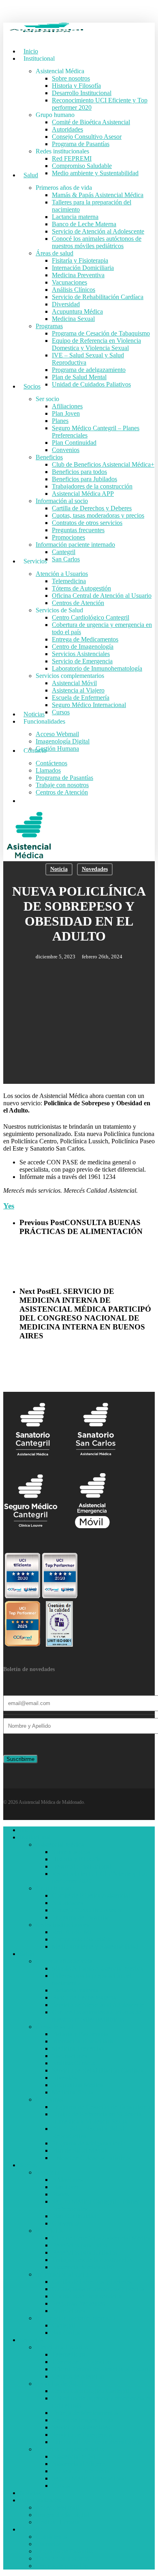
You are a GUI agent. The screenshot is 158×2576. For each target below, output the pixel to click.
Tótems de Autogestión (81, 2362)
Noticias (30, 2493)
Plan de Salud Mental (79, 2150)
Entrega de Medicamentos (85, 2413)
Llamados (48, 2544)
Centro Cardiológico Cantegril (91, 2391)
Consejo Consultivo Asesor (87, 1910)
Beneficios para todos (79, 2245)
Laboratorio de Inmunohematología (97, 2442)
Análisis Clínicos (74, 2063)
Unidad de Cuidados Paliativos (91, 2158)
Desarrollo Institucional (82, 1866)
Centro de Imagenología (83, 2420)
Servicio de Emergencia (82, 2435)
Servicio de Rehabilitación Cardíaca (98, 2070)
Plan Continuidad (74, 2216)
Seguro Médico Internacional (89, 2478)
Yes (9, 1206)
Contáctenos (51, 2537)
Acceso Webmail (57, 2507)
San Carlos (66, 2333)
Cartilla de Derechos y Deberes (92, 2282)
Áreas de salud (54, 2027)
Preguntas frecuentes (78, 2303)
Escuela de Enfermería (81, 2471)
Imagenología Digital (63, 2515)
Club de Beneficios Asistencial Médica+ (103, 2238)
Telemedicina (69, 2354)
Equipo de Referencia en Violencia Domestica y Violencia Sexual (96, 2118)
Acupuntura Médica (77, 2085)
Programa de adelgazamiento (89, 2143)
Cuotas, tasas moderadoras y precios (98, 2289)
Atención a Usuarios (62, 2347)
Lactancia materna (75, 1990)
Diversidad (66, 2078)
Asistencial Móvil (74, 2456)
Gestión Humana (57, 2522)
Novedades (95, 869)
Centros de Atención (78, 2376)
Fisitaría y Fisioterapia (80, 2034)
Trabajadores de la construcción (92, 2260)
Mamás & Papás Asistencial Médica (98, 1968)
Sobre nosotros (71, 1852)
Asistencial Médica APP (83, 2267)
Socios (28, 2165)
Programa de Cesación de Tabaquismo (101, 2107)
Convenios (66, 2223)
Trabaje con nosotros (62, 2558)
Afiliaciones (67, 2180)
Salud (27, 1954)
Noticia (59, 869)
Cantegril (64, 2325)
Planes (60, 2194)
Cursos (61, 2486)
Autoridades (67, 1903)
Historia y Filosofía (76, 1859)
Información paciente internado (75, 2318)
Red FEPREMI (72, 1932)
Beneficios (49, 2231)
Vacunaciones (69, 2056)
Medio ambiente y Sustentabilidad (95, 1946)
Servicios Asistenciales (81, 2427)
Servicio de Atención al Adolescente (98, 2005)
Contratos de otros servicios (87, 2296)
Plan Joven (66, 2187)
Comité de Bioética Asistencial (91, 1895)
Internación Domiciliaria (83, 2041)
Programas (49, 2099)
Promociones (68, 2311)
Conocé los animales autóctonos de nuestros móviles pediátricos (97, 2016)
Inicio (27, 1830)
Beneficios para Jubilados (84, 2252)
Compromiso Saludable (82, 1939)
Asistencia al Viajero (78, 2464)
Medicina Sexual (73, 2092)
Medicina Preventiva (78, 2048)
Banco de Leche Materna (84, 1997)
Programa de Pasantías (81, 1917)
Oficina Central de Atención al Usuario (102, 2369)
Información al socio (62, 2274)
